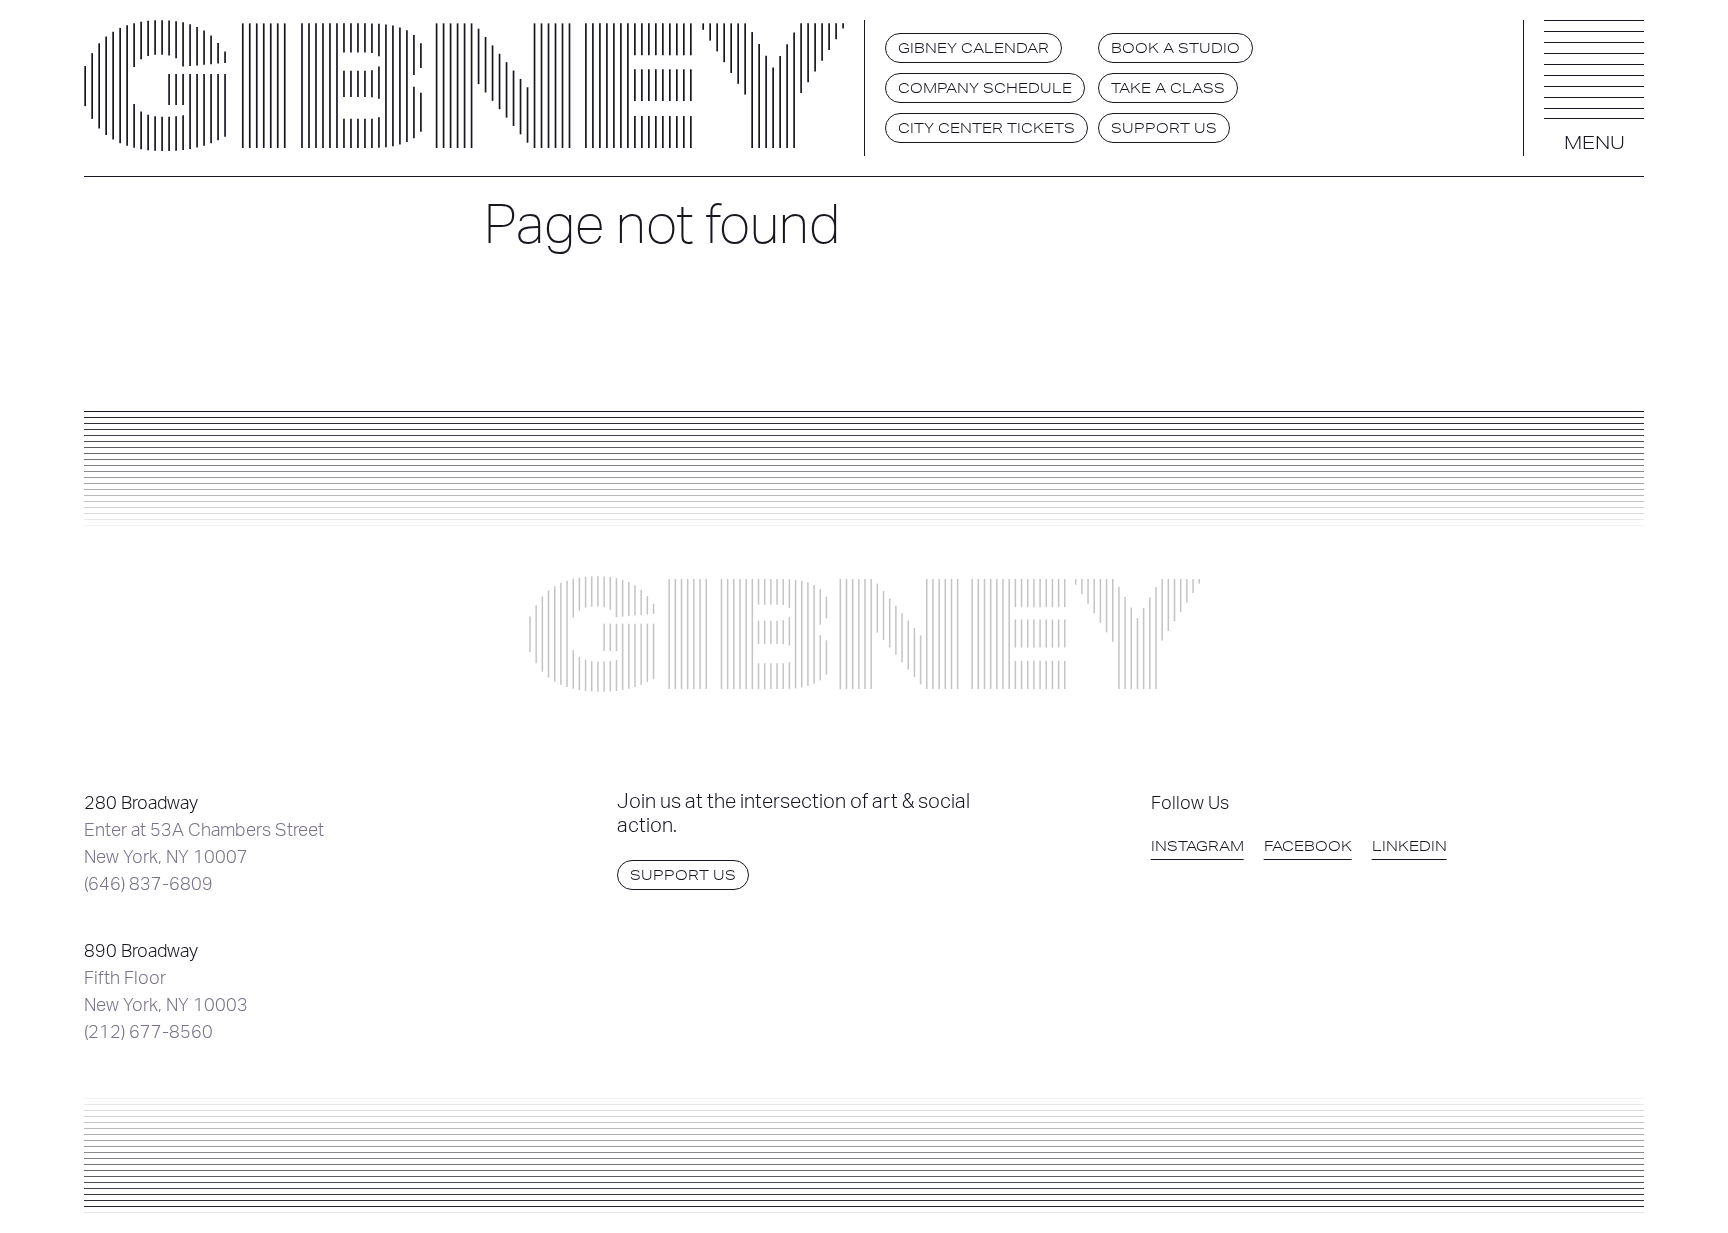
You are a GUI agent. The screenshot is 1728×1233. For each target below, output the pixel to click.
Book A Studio (1175, 48)
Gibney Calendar (973, 48)
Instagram (1197, 846)
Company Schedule (985, 88)
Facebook (1308, 846)
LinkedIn (1409, 846)
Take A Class (1168, 88)
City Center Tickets (986, 128)
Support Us (1164, 128)
